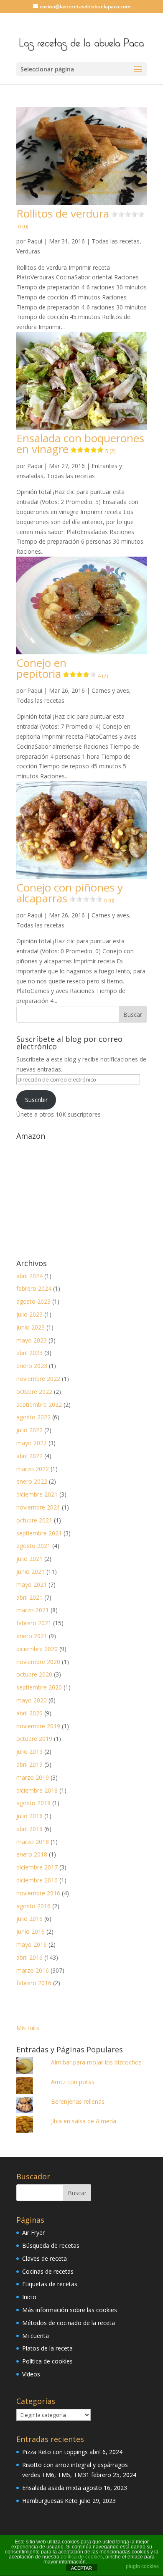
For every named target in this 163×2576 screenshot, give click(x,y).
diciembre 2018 (37, 1790)
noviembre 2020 (38, 1662)
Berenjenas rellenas (78, 2101)
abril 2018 (29, 1829)
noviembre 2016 (38, 1893)
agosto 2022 (33, 1417)
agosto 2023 (33, 1301)
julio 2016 (29, 1919)
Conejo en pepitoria (62, 668)
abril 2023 (29, 1353)
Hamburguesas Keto (50, 2501)
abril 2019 (29, 1764)
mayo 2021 (32, 1584)
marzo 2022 (33, 1469)
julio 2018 (29, 1816)
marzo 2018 (33, 1842)
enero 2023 (32, 1366)
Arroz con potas (73, 2082)
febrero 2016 (34, 1983)
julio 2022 (29, 1430)
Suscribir (36, 1100)
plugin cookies (142, 2566)
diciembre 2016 (37, 1880)
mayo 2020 (32, 1700)
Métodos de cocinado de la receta (69, 2323)
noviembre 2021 (38, 1507)
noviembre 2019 (38, 1726)
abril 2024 (29, 1276)
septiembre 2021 (39, 1533)
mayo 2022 (32, 1443)
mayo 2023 (32, 1340)
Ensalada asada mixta (52, 2488)
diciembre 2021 (37, 1494)
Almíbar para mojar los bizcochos (96, 2062)
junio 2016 (31, 1931)
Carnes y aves (110, 690)
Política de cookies (47, 2361)
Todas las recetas (116, 241)
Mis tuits (28, 2028)
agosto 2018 (33, 1803)
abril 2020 (29, 1713)
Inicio (29, 2297)
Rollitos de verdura (63, 218)
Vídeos (31, 2374)
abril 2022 (29, 1456)
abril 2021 (29, 1597)
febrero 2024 (34, 1288)
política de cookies (82, 2557)
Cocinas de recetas (48, 2271)
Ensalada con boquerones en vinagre (80, 443)
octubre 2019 (34, 1739)
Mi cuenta (36, 2336)
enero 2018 (32, 1854)
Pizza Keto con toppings (55, 2452)
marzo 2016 (33, 1970)
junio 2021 (31, 1572)
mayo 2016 (32, 1944)
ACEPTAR (81, 2568)
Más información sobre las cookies (70, 2310)
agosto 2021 (33, 1546)
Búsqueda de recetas (51, 2245)
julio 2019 (29, 1752)
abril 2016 (29, 1957)
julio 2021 (29, 1559)
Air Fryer (33, 2233)
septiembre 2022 (39, 1405)
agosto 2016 (33, 1906)
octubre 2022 (34, 1392)
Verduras (28, 251)
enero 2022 (32, 1481)
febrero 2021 (34, 1623)
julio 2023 (29, 1314)
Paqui (35, 241)
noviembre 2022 (38, 1379)
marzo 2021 (33, 1610)
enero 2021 (32, 1636)
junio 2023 (31, 1327)
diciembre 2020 (37, 1649)
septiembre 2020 (39, 1687)
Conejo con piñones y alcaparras (70, 893)
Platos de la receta (47, 2348)
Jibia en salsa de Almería (84, 2121)
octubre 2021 (34, 1520)
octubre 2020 (34, 1674)
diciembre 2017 (37, 1867)
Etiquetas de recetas (50, 2284)
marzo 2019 (33, 1777)
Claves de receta (45, 2258)
